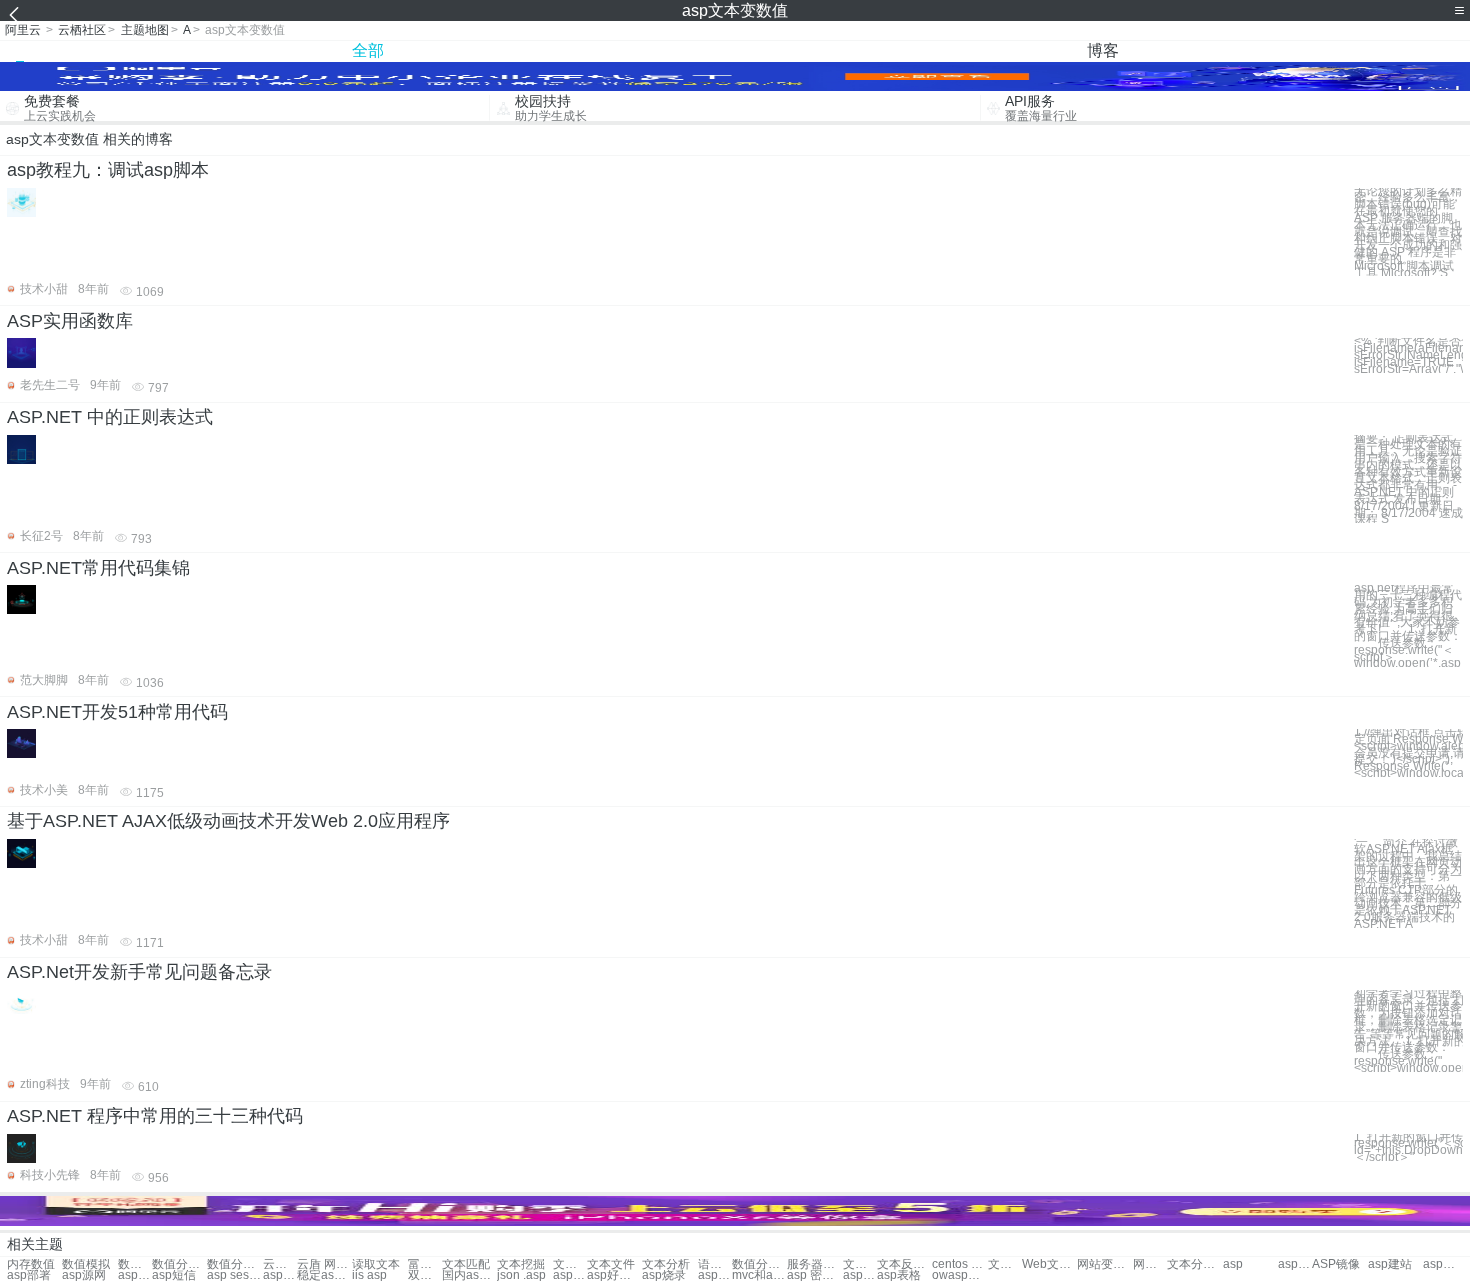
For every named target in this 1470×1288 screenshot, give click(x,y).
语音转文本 (715, 1264)
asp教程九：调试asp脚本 (108, 170)
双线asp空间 (425, 1275)
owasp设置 (959, 1275)
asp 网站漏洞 (280, 1275)
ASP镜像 (1336, 1264)
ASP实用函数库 (70, 321)
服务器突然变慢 (814, 1264)
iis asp (369, 1275)
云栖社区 (82, 30)
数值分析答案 (234, 1264)
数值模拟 (86, 1264)
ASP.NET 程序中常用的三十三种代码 (155, 1116)
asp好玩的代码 (614, 1275)
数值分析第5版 (759, 1264)
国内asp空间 (469, 1275)
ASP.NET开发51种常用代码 (117, 712)
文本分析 (666, 1264)
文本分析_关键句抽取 (1194, 1264)
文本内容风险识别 (1005, 1264)
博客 (1103, 50)
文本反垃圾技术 (904, 1264)
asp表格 (899, 1275)
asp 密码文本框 (814, 1275)
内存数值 (31, 1264)
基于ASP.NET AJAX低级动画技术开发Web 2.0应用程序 (228, 821)
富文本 (425, 1264)
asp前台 (715, 1275)
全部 (368, 50)
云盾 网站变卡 (280, 1264)
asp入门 (1295, 1264)
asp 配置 (135, 1275)
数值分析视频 (179, 1264)
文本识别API (860, 1264)
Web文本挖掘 (1049, 1264)
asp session (234, 1275)
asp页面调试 (860, 1275)
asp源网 (84, 1275)
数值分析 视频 (135, 1264)
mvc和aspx (759, 1275)
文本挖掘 (521, 1264)
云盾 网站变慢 (324, 1264)
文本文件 (611, 1264)
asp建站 (1390, 1264)
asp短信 (174, 1275)
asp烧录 (664, 1275)
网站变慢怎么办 (1150, 1264)
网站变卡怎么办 (1104, 1264)
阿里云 (23, 30)
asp (1233, 1264)
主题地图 (145, 30)
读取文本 (376, 1264)
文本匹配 (466, 1264)
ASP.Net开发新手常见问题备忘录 (139, 972)
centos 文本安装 (959, 1264)
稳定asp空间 (324, 1275)
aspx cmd (570, 1275)
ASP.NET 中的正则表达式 (110, 417)
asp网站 (1440, 1264)
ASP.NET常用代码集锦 (98, 568)
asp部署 (29, 1275)
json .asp (521, 1275)
